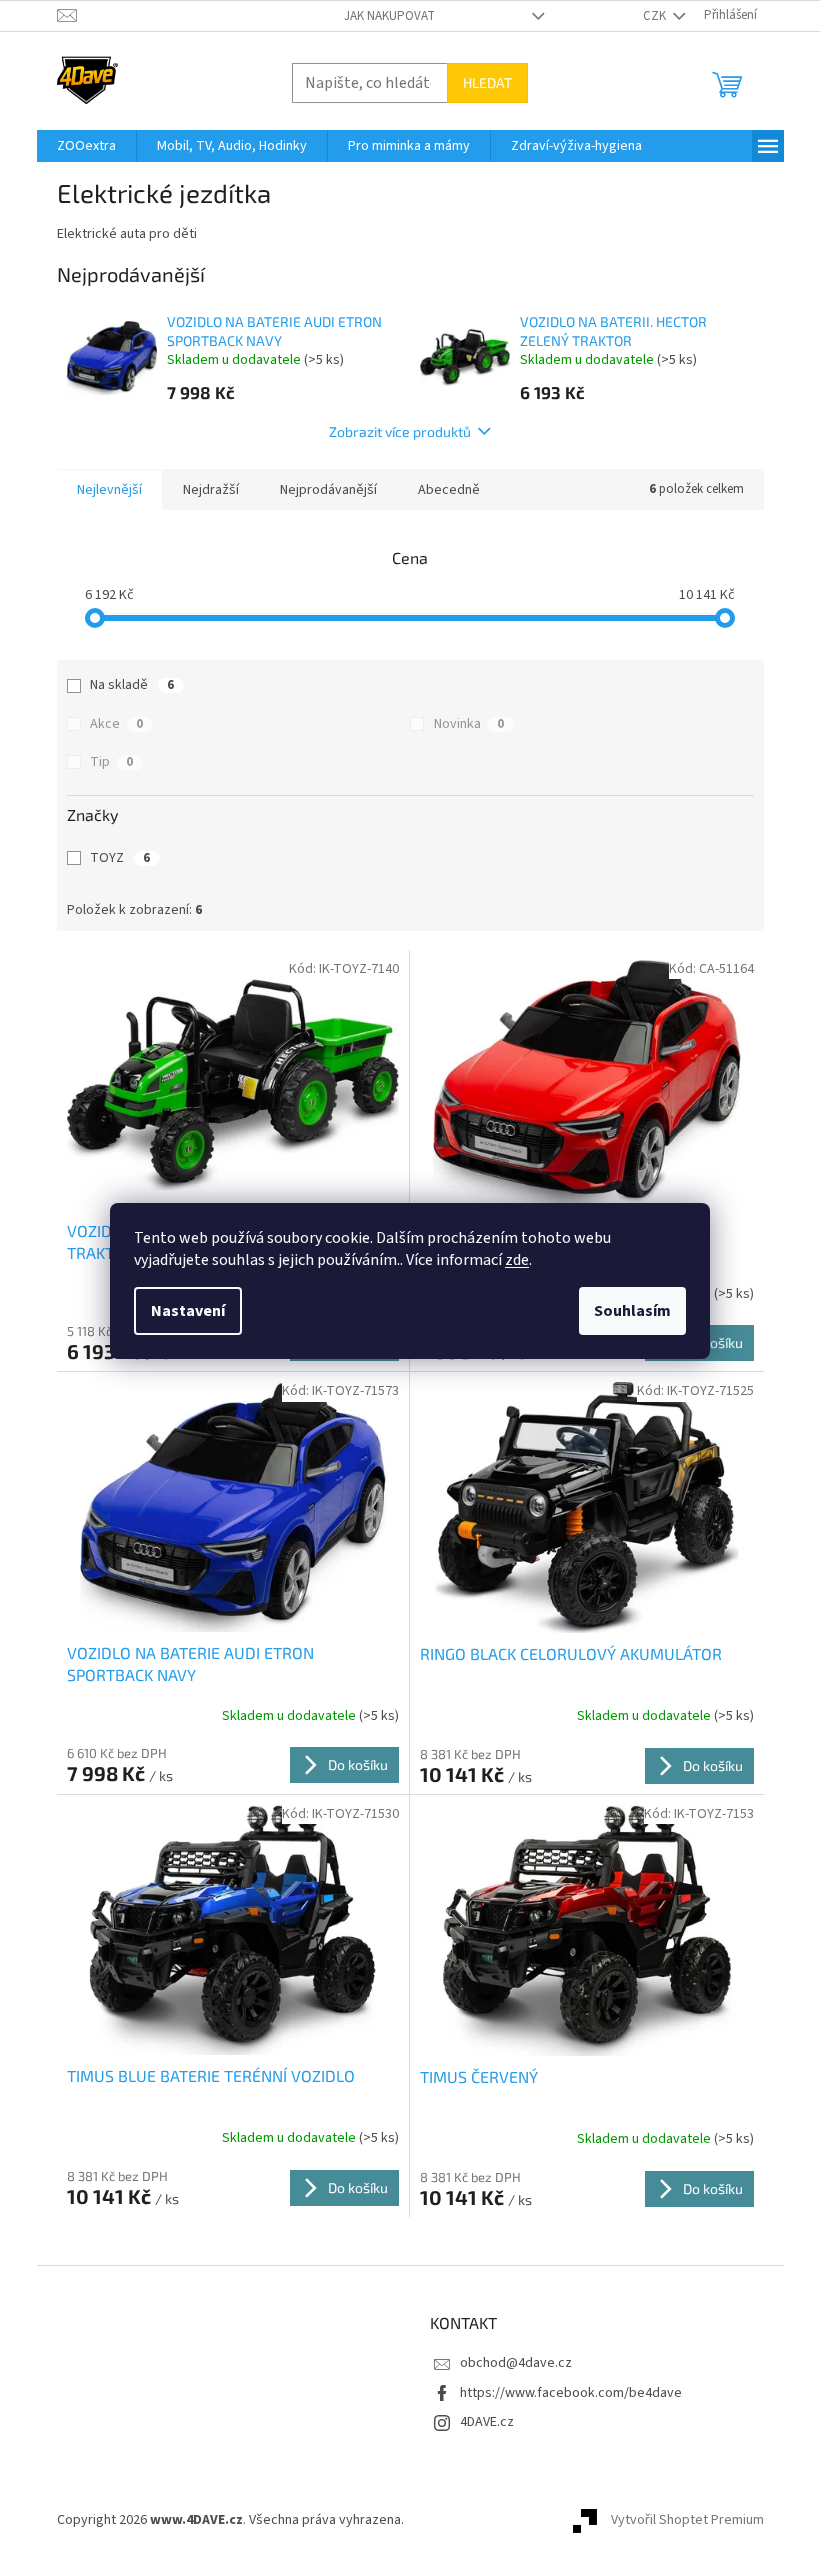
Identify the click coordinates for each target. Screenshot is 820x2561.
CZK (656, 16)
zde (517, 1260)
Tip (111, 762)
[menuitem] (86, 146)
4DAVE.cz (487, 2422)
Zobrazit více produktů (400, 431)
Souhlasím (632, 1311)
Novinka (469, 724)
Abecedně (449, 490)
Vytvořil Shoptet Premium (687, 2520)
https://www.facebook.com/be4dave (571, 2393)
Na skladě (132, 685)
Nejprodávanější (328, 490)
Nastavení (188, 1311)
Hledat (487, 82)
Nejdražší (211, 490)
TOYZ (120, 858)
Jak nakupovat (389, 16)
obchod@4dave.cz (516, 2363)
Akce (116, 724)
